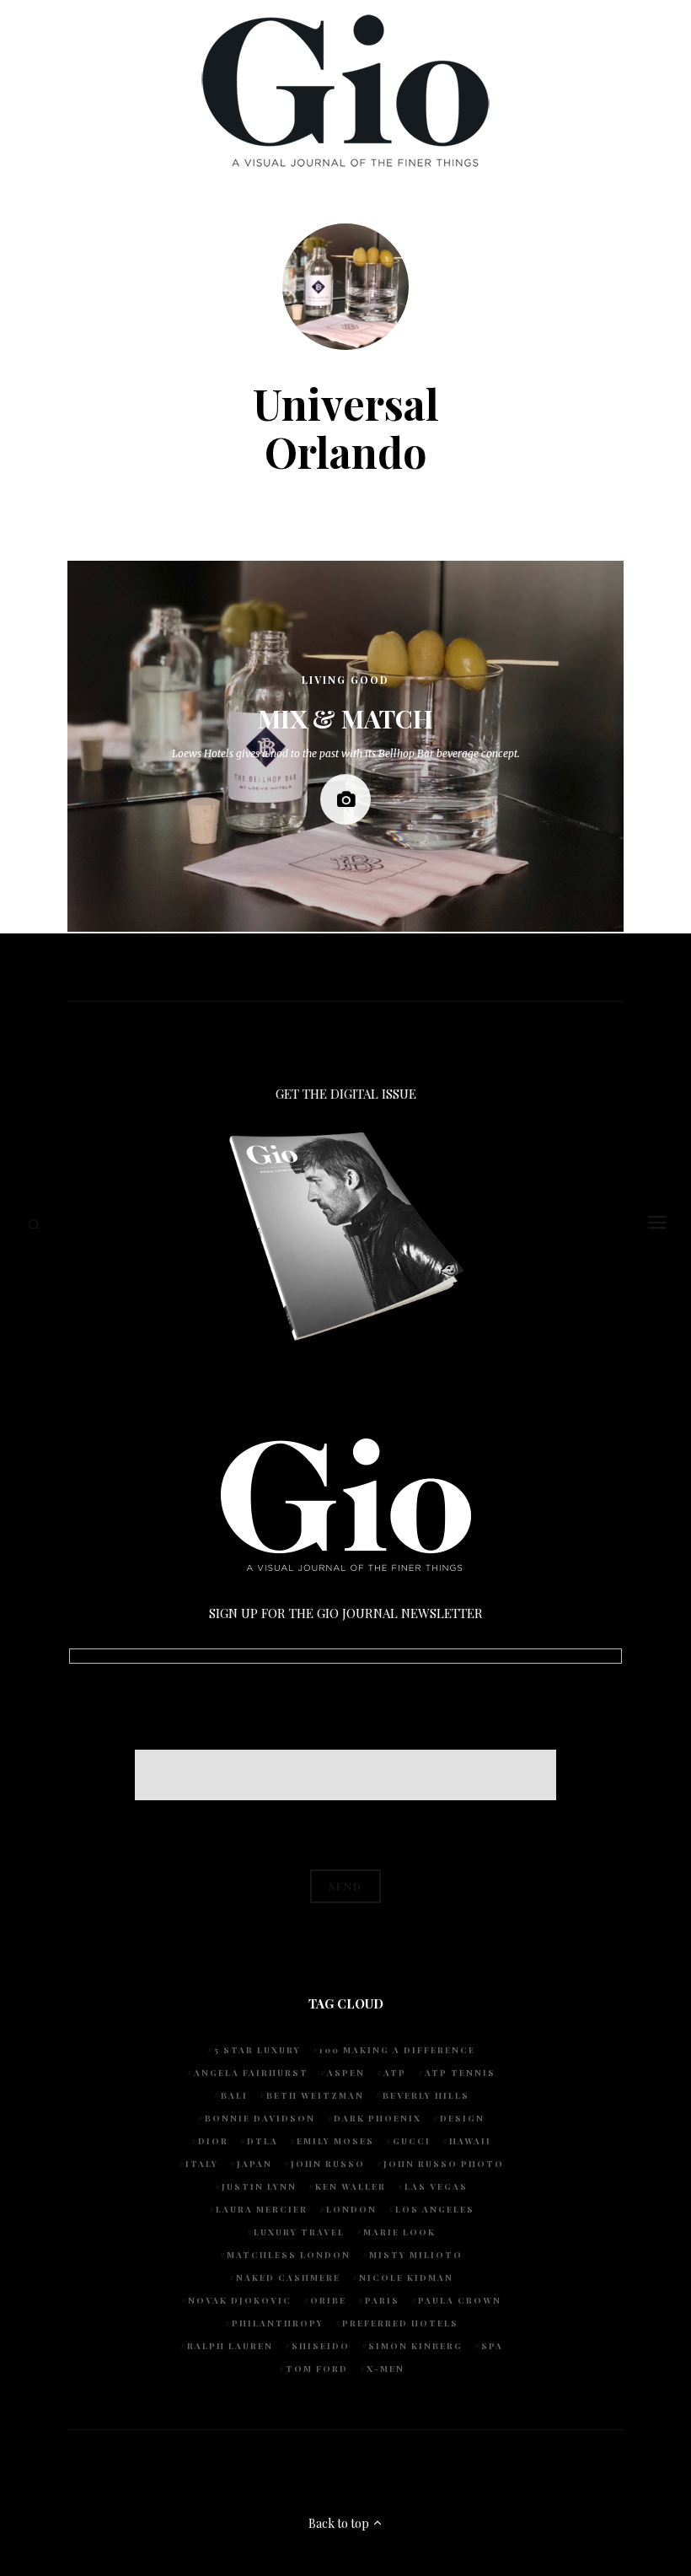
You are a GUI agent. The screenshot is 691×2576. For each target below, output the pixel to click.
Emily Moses (335, 2141)
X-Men (386, 2369)
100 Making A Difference (397, 2050)
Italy (202, 2164)
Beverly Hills (426, 2095)
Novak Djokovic (240, 2300)
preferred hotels (400, 2323)
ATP (395, 2073)
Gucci (412, 2141)
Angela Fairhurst (251, 2073)
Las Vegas (436, 2186)
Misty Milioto (416, 2255)
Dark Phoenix (378, 2118)
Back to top (340, 2523)
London (351, 2209)
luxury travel (299, 2232)
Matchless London (289, 2255)
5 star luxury (257, 2050)
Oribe (328, 2300)
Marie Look (399, 2232)
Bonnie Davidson (260, 2118)
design (462, 2118)
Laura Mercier (262, 2209)
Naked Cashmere (288, 2278)
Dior (213, 2141)
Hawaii (470, 2141)
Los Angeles (435, 2209)
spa (492, 2346)
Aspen (346, 2073)
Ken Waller (351, 2186)
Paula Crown (460, 2300)
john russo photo (444, 2164)
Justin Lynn (259, 2186)
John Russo (328, 2164)
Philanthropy (278, 2323)
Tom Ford (317, 2369)
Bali (234, 2095)
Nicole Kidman (406, 2278)
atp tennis (460, 2073)
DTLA (262, 2141)
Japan (254, 2164)
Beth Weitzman (315, 2095)
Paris (382, 2300)
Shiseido (321, 2346)
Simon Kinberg (415, 2346)
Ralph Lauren (230, 2346)
